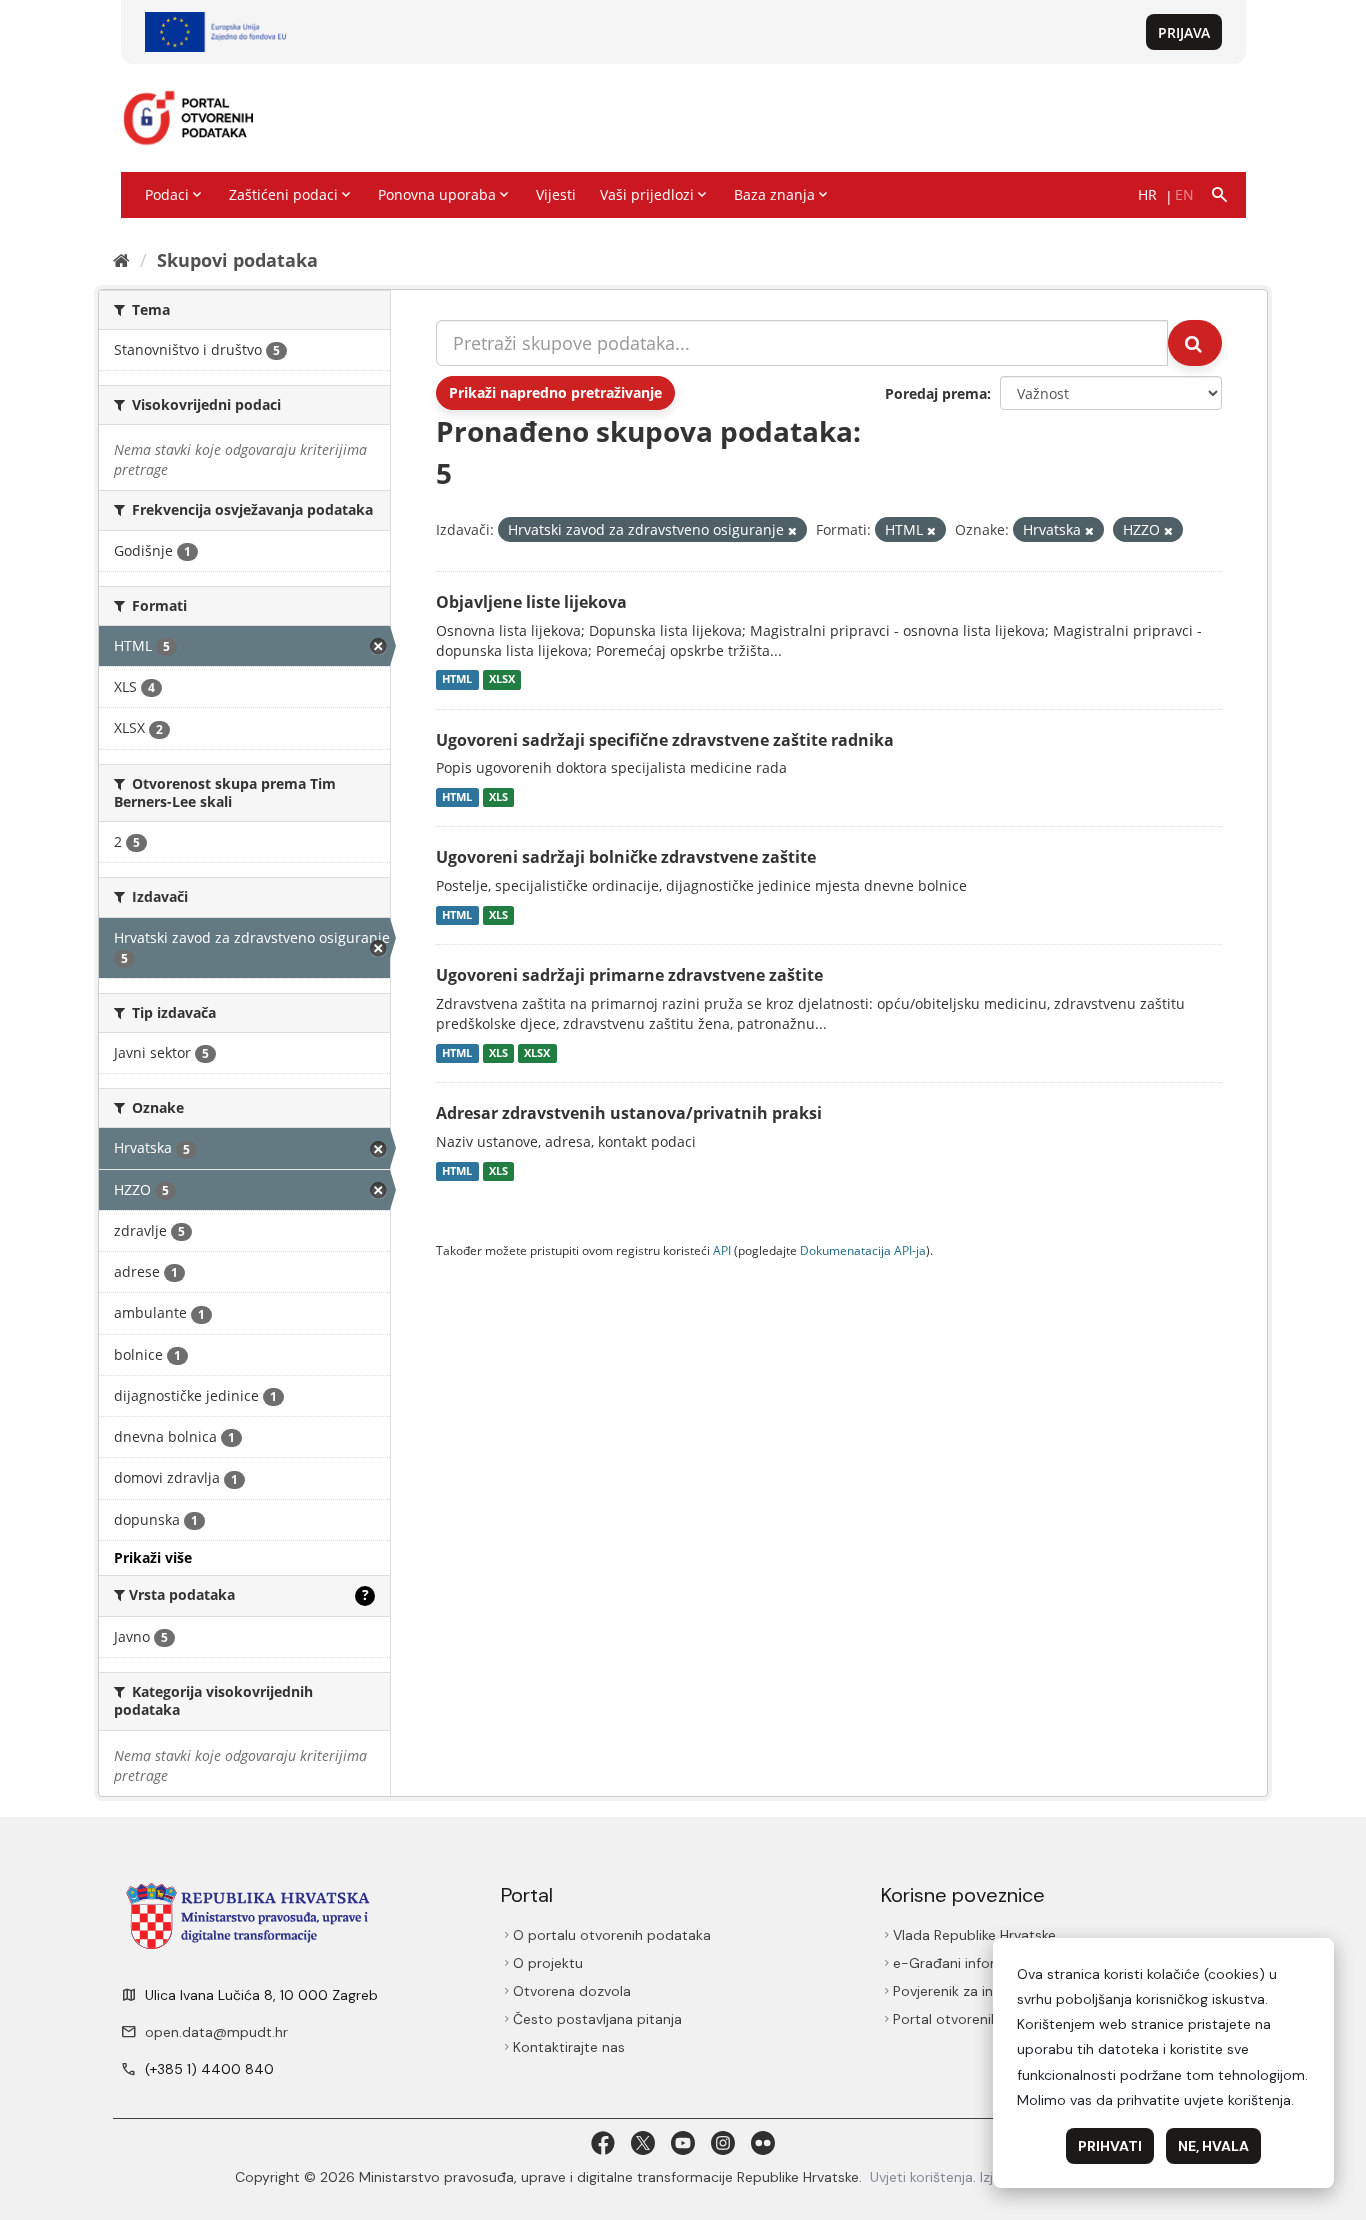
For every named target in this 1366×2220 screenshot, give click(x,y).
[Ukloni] (792, 530)
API (722, 1250)
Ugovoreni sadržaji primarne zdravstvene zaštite (629, 975)
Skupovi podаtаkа (237, 260)
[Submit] (1195, 343)
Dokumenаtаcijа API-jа (863, 1250)
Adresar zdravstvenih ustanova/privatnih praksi (629, 1113)
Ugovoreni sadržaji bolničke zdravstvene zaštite (626, 857)
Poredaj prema (936, 393)
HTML (457, 680)
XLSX (502, 680)
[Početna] (121, 260)
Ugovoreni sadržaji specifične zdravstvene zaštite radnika (665, 740)
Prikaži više (153, 1557)
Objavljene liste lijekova (531, 602)
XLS (498, 797)
